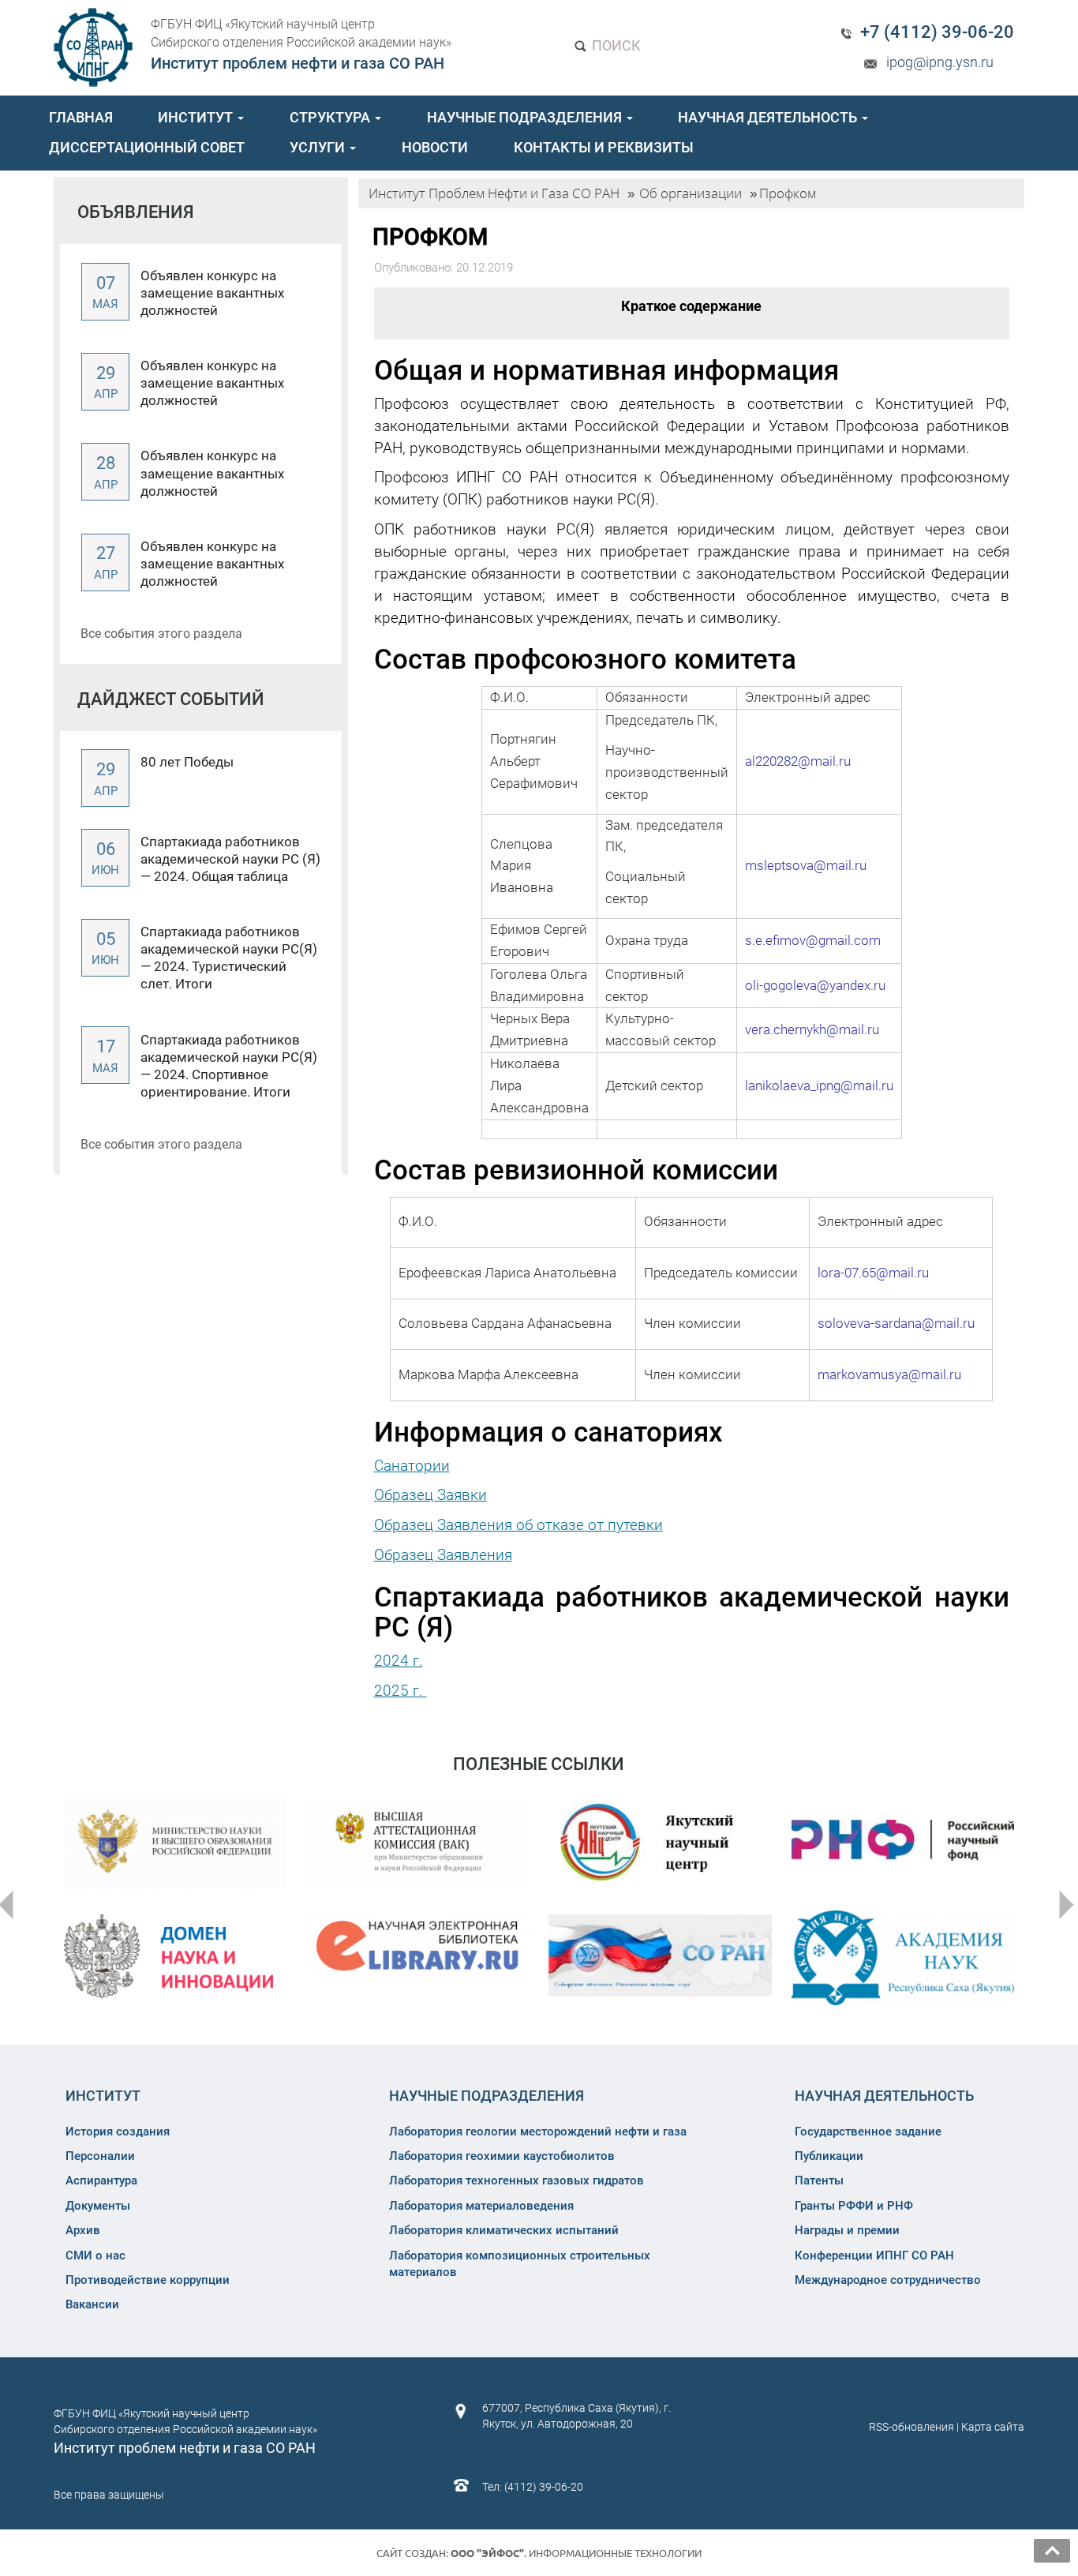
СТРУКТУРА (331, 117)
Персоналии (100, 2156)
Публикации (829, 2156)
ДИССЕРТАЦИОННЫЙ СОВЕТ (147, 147)
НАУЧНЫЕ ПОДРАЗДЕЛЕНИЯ (526, 117)
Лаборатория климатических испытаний (504, 2230)
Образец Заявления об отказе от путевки (518, 1525)
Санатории (412, 1466)
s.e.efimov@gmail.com (813, 940)
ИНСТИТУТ (197, 117)
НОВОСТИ (435, 147)
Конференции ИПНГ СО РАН (874, 2255)
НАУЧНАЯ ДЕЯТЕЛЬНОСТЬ (769, 117)
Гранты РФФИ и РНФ (854, 2206)
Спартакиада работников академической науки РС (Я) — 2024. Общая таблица (230, 859)
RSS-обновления (911, 2427)
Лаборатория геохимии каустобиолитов (502, 2156)
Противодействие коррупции (148, 2280)
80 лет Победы (187, 762)
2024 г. (399, 1661)
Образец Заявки (430, 1495)
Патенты (819, 2180)
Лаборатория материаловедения (481, 2206)
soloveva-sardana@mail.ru (896, 1323)
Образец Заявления (443, 1555)
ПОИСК (615, 45)
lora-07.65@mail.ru (873, 1273)
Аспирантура (101, 2180)
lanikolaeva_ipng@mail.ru (819, 1086)
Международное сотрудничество (888, 2280)
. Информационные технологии (576, 2553)
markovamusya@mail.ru (889, 1374)
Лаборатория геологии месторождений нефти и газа (538, 2132)
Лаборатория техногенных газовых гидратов (517, 2180)
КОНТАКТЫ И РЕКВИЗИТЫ (604, 147)
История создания (118, 2132)
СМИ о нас (95, 2255)
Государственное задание (868, 2132)
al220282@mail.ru (798, 761)
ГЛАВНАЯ (81, 117)
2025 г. (401, 1691)
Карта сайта (993, 2427)
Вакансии (92, 2304)
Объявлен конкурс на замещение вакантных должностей (212, 293)
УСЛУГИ (319, 147)
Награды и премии (847, 2230)
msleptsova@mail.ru (806, 865)
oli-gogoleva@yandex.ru (815, 985)
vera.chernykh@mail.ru (812, 1029)
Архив (83, 2230)
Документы (98, 2206)
